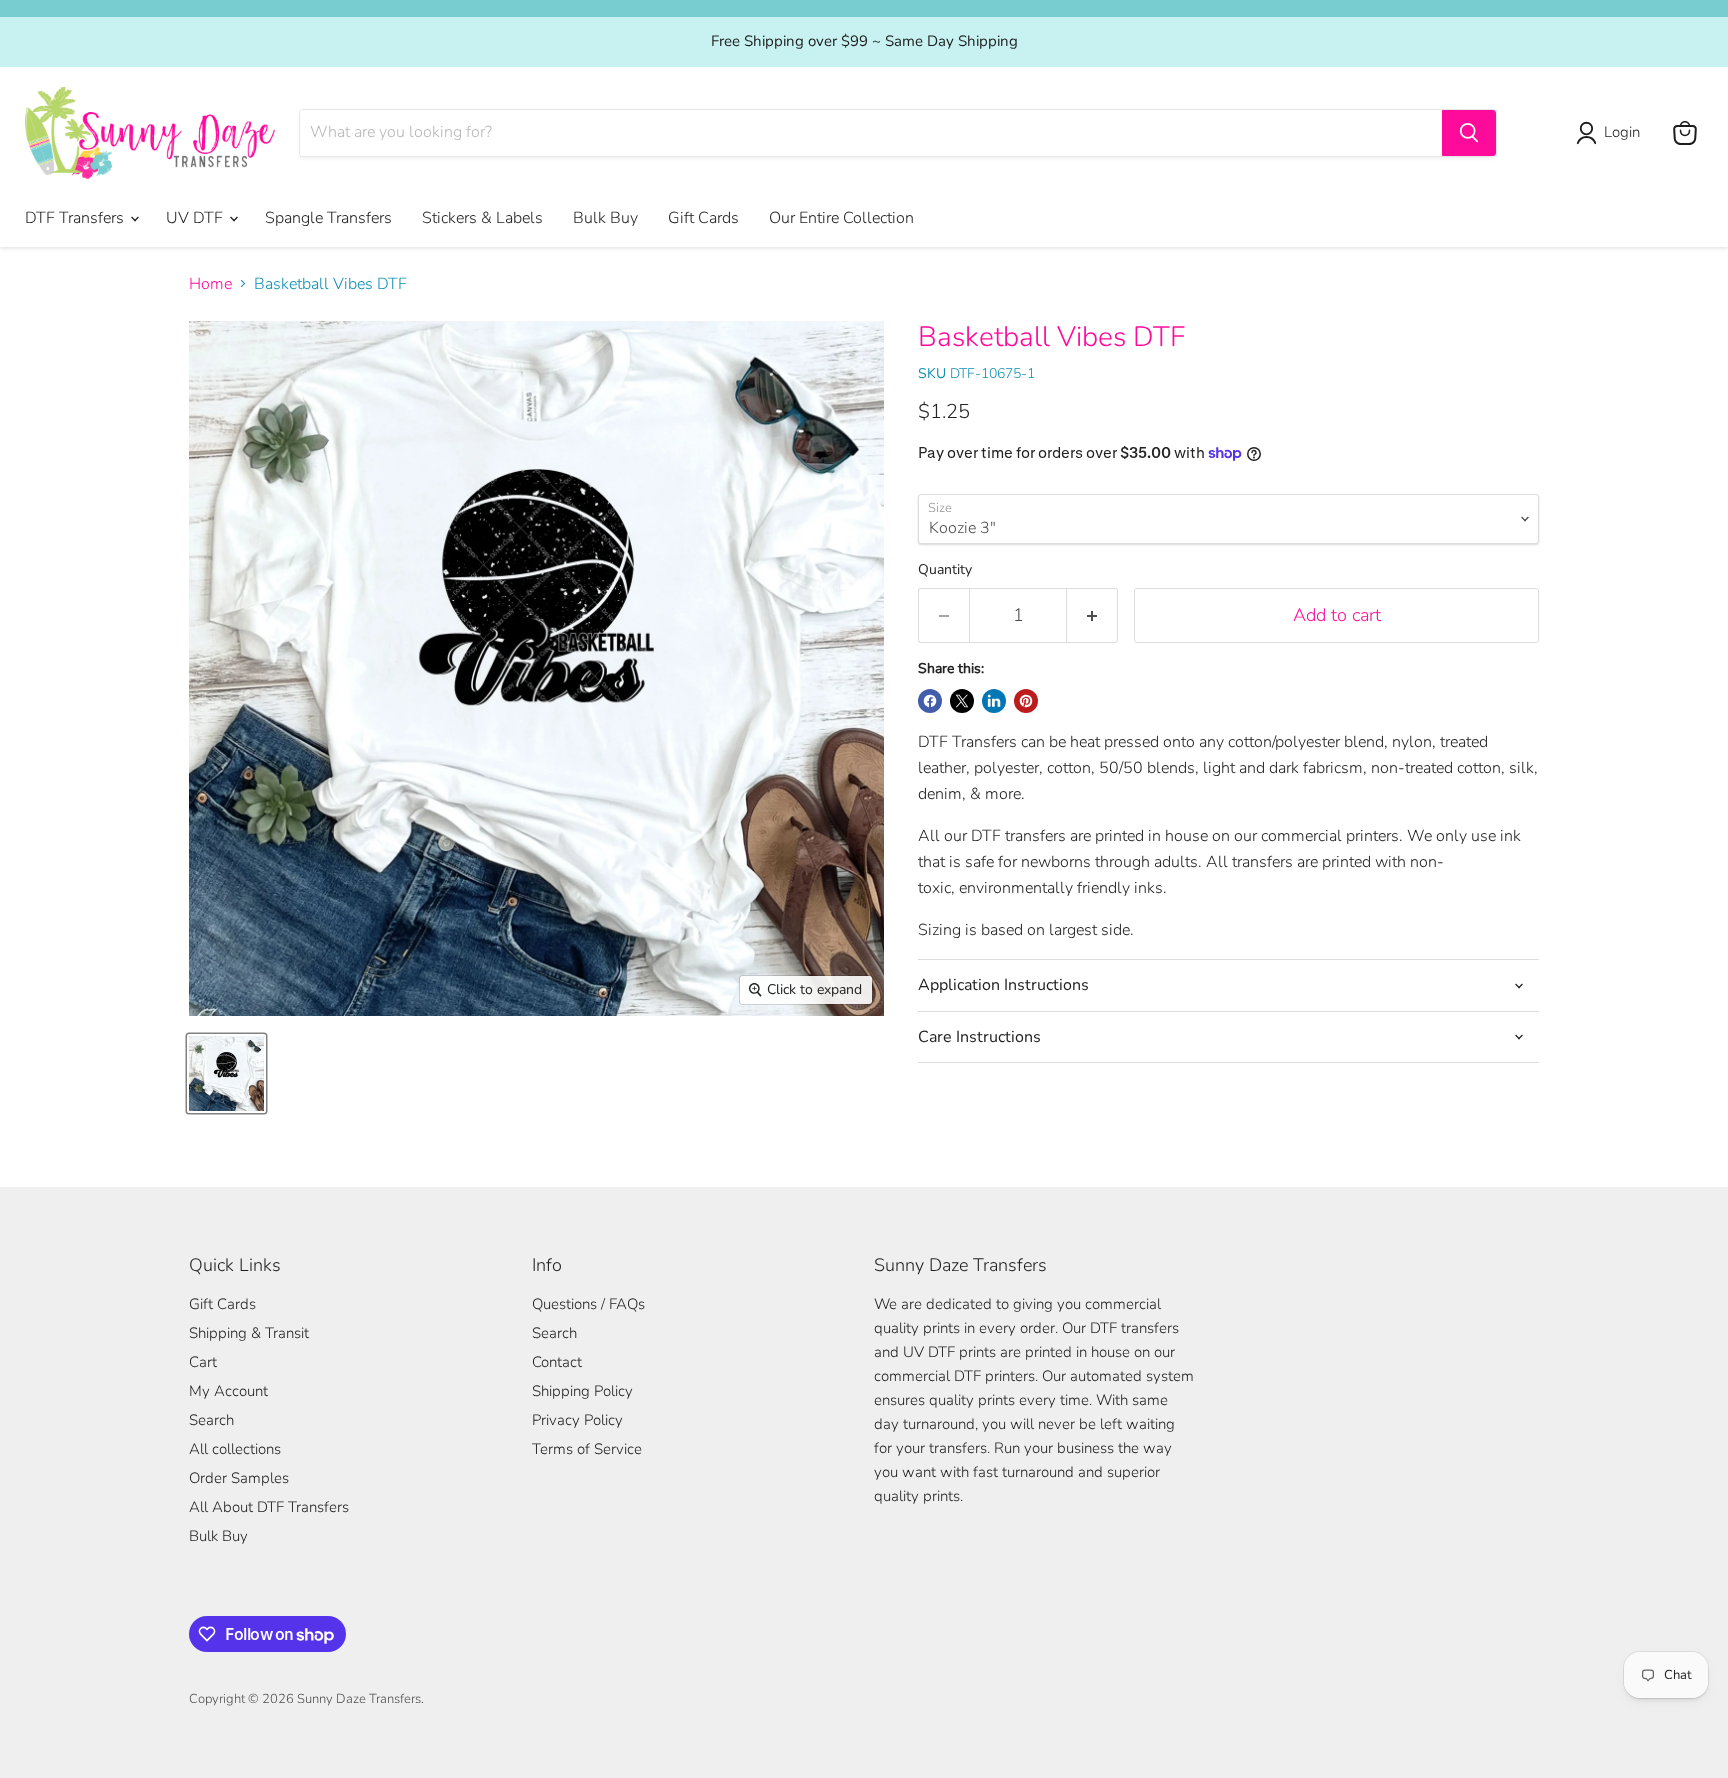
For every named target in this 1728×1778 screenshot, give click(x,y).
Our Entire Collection (841, 218)
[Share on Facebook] (930, 701)
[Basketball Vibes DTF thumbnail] (226, 1073)
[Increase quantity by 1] (1092, 615)
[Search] (1469, 133)
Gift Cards (703, 218)
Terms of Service (587, 1449)
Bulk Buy (605, 218)
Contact (557, 1362)
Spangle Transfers (328, 218)
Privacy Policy (577, 1420)
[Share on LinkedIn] (994, 701)
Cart (203, 1362)
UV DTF (196, 218)
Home (210, 284)
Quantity (945, 570)
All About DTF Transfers (269, 1507)
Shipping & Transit (249, 1333)
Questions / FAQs (588, 1304)
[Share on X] (962, 701)
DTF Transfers (76, 218)
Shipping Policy (582, 1391)
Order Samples (239, 1478)
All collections (235, 1449)
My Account (228, 1391)
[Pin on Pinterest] (1026, 701)
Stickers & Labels (482, 218)
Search (211, 1420)
